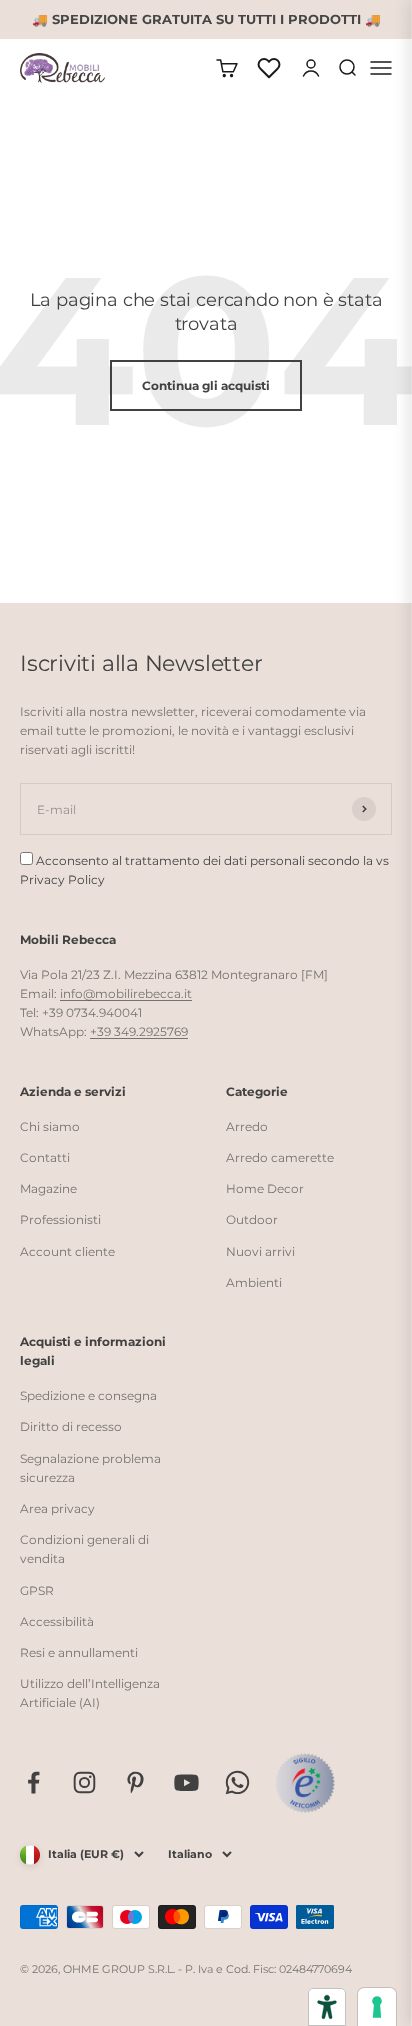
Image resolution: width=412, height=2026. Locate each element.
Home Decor (265, 1188)
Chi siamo (50, 1126)
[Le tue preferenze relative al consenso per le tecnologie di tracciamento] (377, 2007)
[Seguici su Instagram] (84, 1782)
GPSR (37, 1590)
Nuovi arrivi (260, 1251)
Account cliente (67, 1251)
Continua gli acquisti (206, 385)
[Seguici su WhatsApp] (237, 1782)
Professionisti (60, 1219)
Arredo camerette (280, 1157)
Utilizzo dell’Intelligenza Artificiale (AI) (90, 1693)
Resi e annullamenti (79, 1652)
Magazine (48, 1188)
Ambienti (254, 1282)
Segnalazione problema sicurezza (90, 1468)
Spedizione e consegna (88, 1395)
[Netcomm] (305, 1783)
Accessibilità (57, 1621)
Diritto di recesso (71, 1426)
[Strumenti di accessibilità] (327, 2007)
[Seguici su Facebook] (33, 1782)
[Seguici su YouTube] (186, 1782)
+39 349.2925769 (139, 1031)
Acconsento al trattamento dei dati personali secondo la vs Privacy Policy (204, 870)
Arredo (247, 1126)
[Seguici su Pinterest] (135, 1782)
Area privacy (57, 1508)
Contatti (45, 1157)
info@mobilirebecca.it (126, 993)
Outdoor (252, 1219)
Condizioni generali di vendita (84, 1549)
